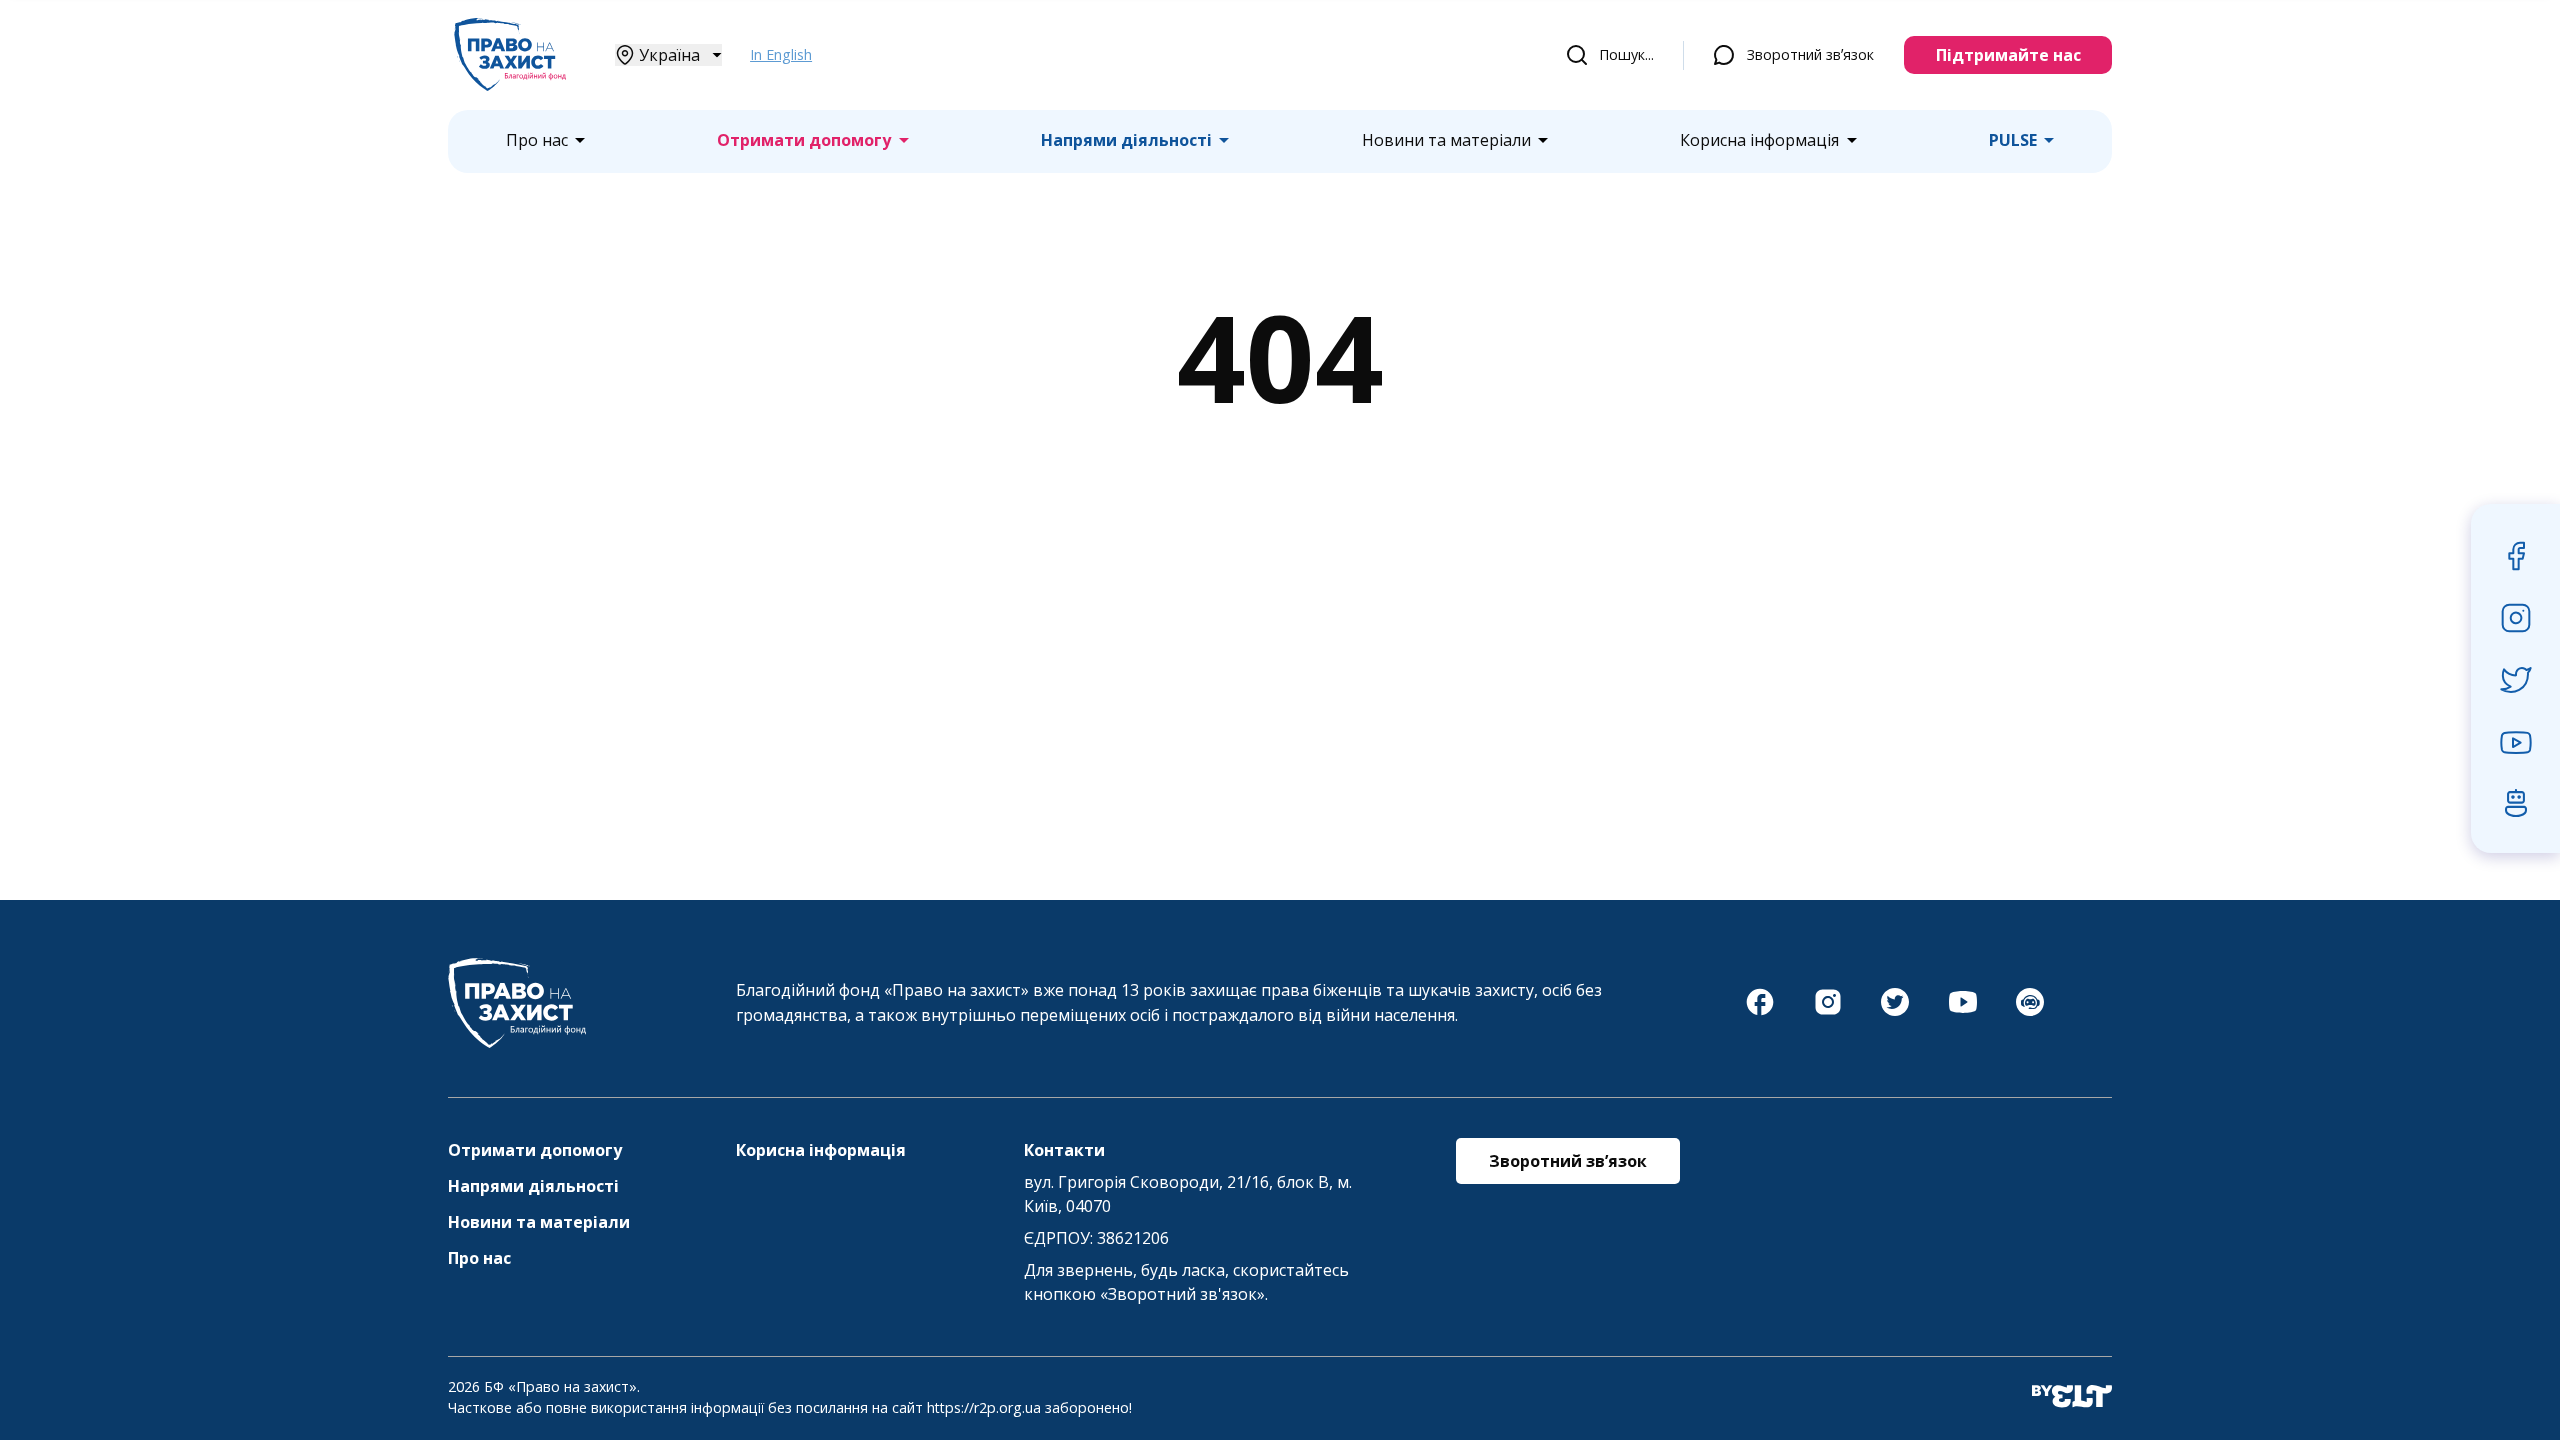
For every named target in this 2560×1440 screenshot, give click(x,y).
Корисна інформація (1759, 140)
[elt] (2072, 1397)
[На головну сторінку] (510, 85)
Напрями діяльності (1126, 140)
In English (781, 54)
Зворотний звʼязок (1810, 54)
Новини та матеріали (1446, 140)
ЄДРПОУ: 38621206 (1096, 1238)
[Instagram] (1828, 1012)
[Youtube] (1963, 1012)
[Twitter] (1895, 1012)
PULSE (2013, 140)
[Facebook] (1760, 1012)
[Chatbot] (2030, 1012)
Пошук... (1626, 54)
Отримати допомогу (804, 140)
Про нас (537, 140)
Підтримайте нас (2008, 55)
